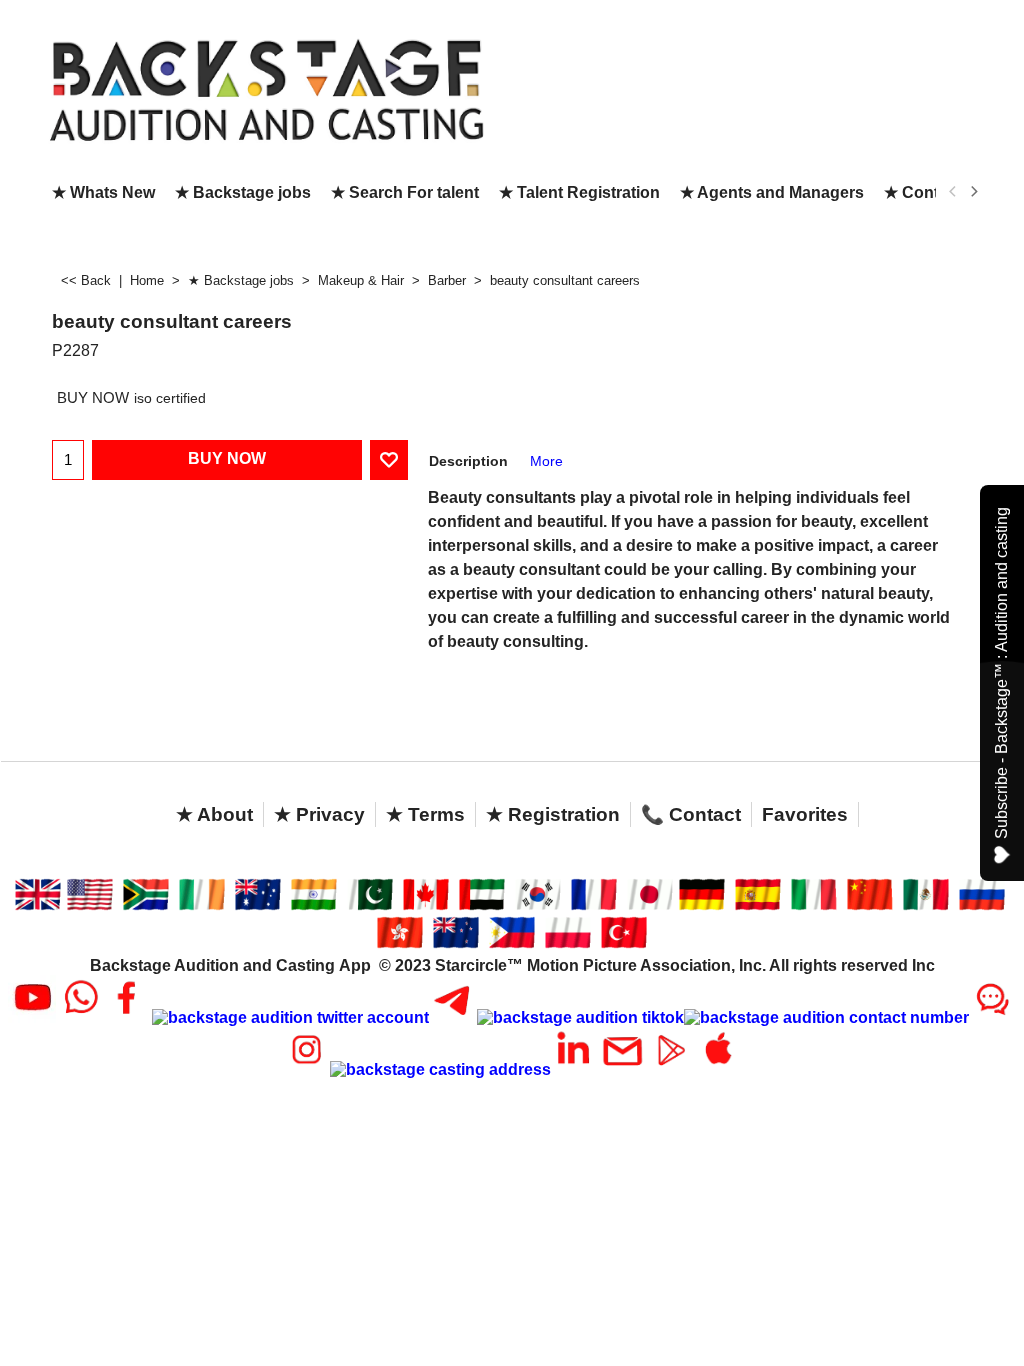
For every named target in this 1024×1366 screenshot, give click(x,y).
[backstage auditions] (267, 88)
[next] (973, 192)
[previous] (953, 192)
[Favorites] (389, 460)
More (546, 461)
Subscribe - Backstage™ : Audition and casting (1001, 673)
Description (468, 461)
